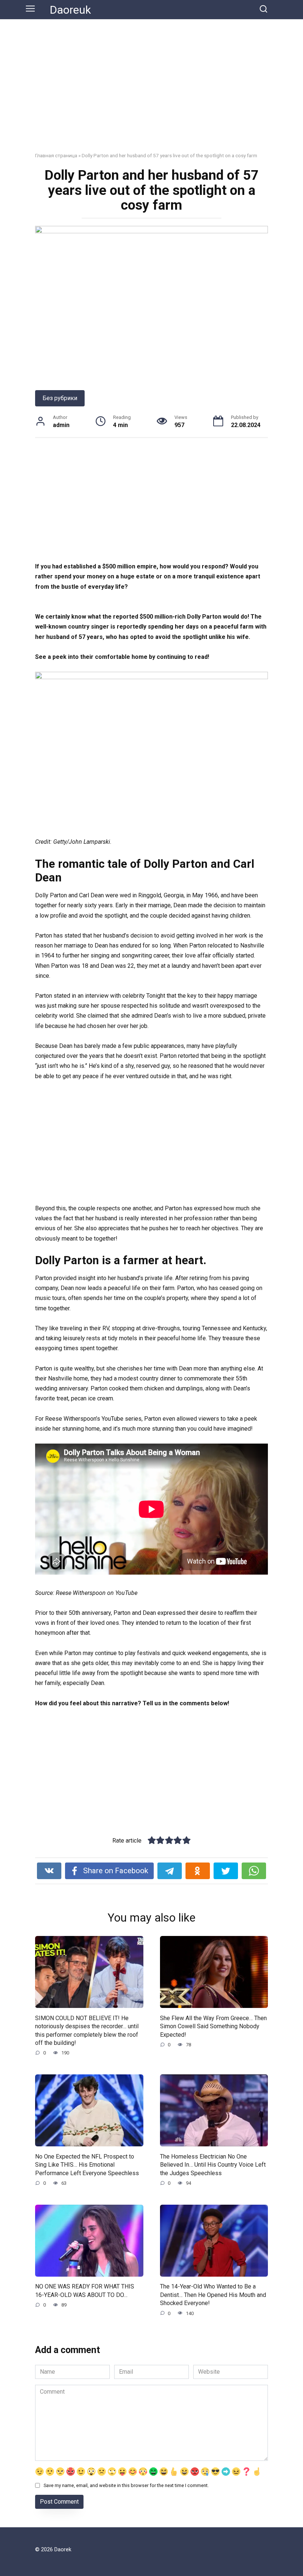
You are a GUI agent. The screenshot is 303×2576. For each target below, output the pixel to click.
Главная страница (56, 155)
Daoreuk (70, 10)
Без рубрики (60, 398)
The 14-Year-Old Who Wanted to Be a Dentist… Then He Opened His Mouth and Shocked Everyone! (213, 2295)
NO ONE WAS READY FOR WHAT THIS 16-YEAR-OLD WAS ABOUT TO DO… (85, 2290)
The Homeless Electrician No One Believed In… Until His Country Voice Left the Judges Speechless (213, 2164)
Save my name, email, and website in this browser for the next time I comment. (126, 2485)
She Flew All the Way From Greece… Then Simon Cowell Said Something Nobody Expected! (213, 2026)
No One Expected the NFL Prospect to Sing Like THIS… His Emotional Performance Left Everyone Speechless (87, 2164)
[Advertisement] (151, 91)
